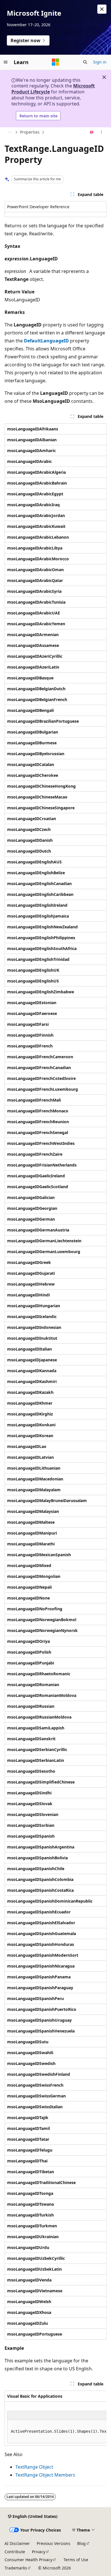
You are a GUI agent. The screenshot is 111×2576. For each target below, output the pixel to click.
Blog (81, 2543)
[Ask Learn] (92, 132)
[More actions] (101, 132)
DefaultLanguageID (46, 341)
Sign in (100, 62)
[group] (55, 2418)
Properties (30, 132)
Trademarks (16, 2568)
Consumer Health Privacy (28, 2560)
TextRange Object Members (45, 2475)
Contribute (15, 2552)
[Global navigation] (6, 62)
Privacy (39, 2552)
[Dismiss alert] (102, 9)
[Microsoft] (55, 62)
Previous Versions (54, 2543)
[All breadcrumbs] (10, 132)
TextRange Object (34, 2467)
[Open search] (85, 62)
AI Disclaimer (17, 2543)
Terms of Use (76, 2560)
